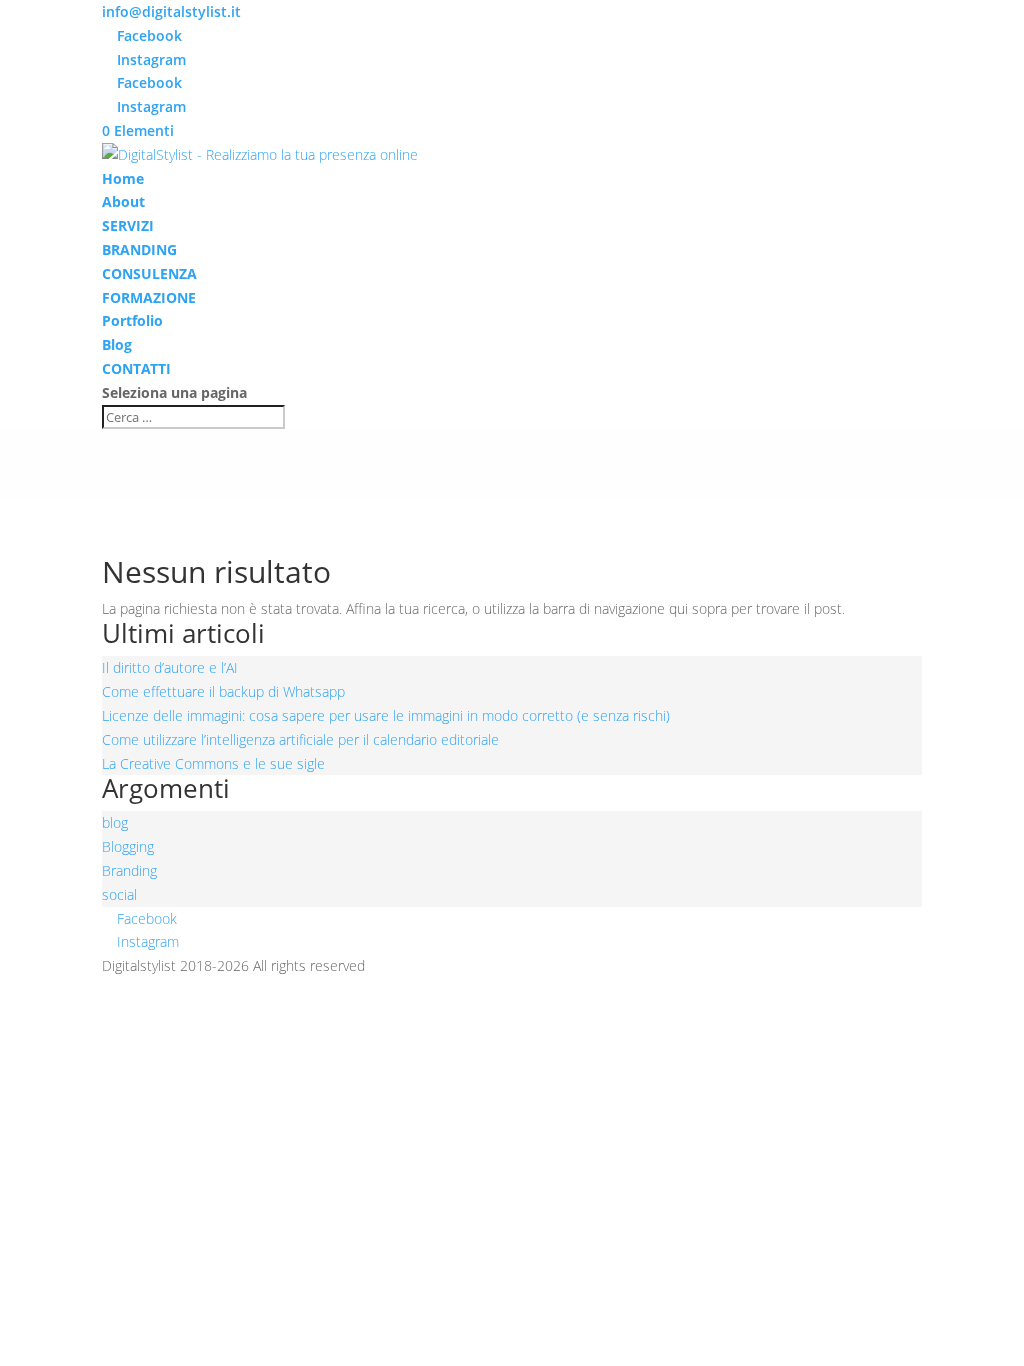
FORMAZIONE (149, 297)
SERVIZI (128, 225)
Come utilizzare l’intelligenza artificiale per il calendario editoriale (300, 739)
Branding (129, 870)
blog (115, 822)
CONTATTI (136, 368)
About (123, 201)
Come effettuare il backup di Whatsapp (223, 691)
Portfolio (132, 320)
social (119, 894)
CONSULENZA (149, 273)
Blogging (128, 846)
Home (123, 178)
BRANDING (139, 249)
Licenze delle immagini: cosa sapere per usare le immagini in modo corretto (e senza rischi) (386, 715)
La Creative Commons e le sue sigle (213, 763)
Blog (117, 344)
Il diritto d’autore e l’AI (170, 667)
